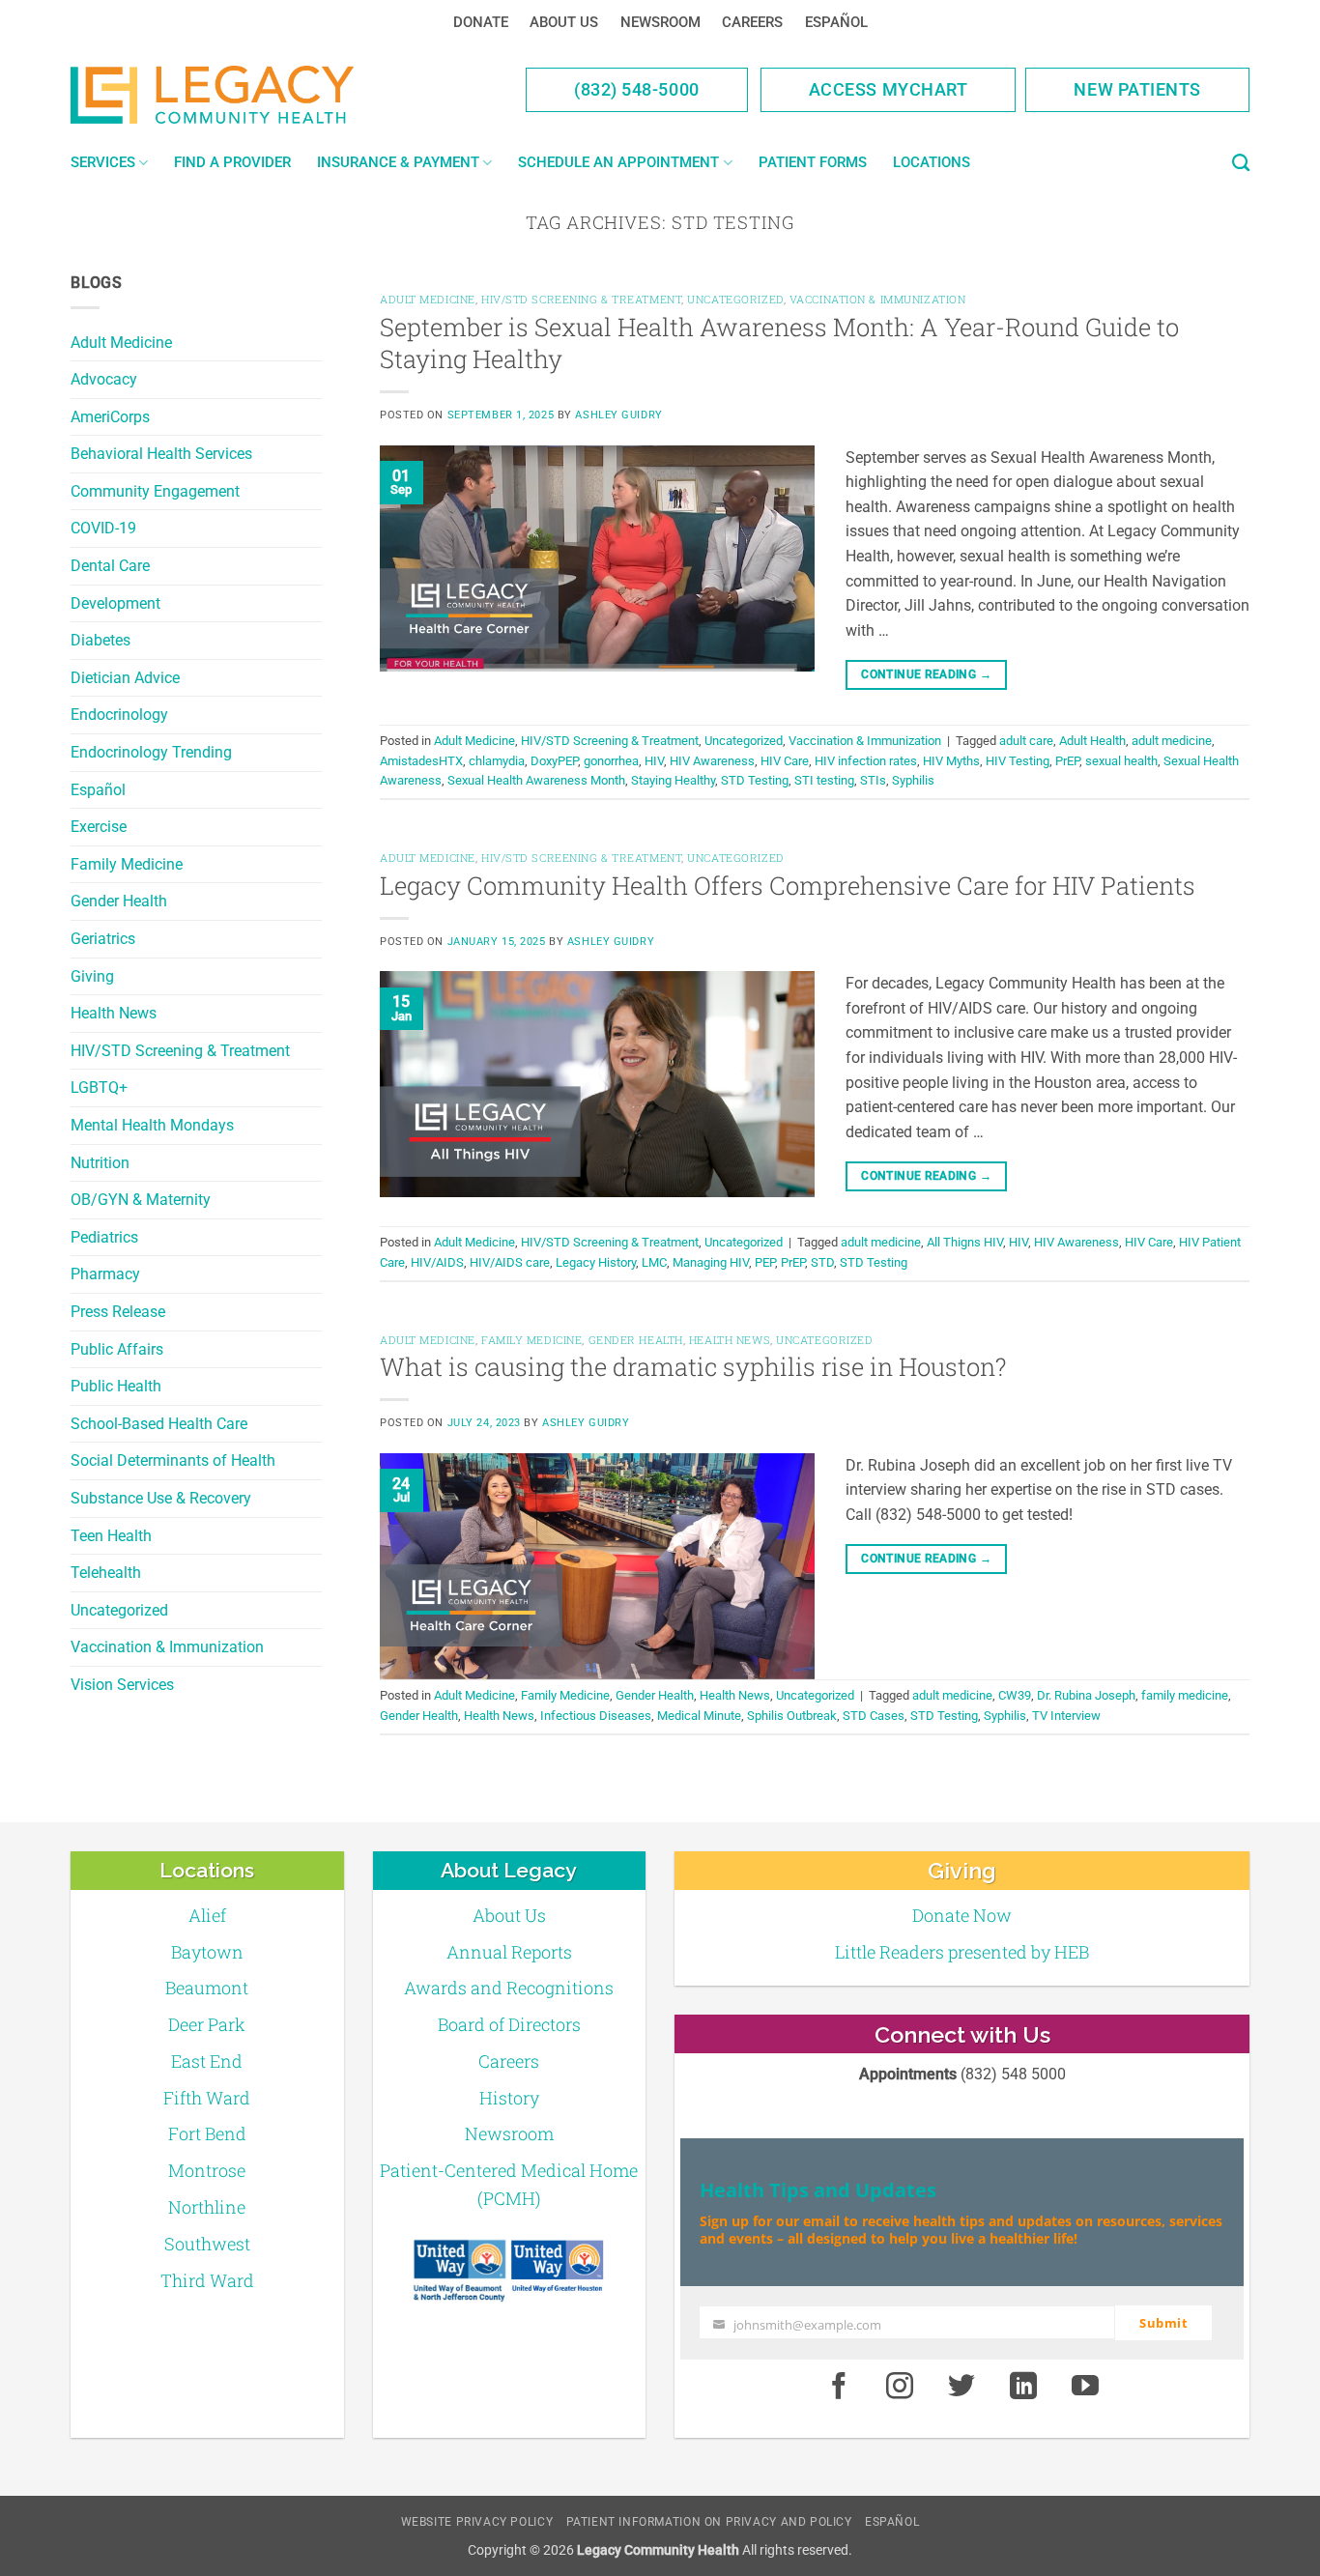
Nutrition (100, 1163)
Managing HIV (711, 1262)
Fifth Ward (207, 2098)
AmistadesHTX (421, 761)
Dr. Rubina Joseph (1086, 1695)
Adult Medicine (121, 343)
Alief (207, 1915)
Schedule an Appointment (618, 162)
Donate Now (962, 1915)
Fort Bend (207, 2133)
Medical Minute (699, 1716)
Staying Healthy (673, 780)
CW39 (1015, 1695)
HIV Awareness (712, 761)
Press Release (118, 1312)
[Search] (1241, 163)
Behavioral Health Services (161, 454)
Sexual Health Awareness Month (536, 780)
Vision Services (122, 1685)
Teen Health (111, 1536)
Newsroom (660, 22)
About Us (564, 22)
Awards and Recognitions (509, 1988)
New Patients (1137, 89)
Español (836, 22)
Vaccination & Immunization (167, 1647)
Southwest (207, 2244)
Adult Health (1092, 741)
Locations (932, 162)
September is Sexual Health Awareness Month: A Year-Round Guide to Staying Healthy (779, 343)
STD (822, 1262)
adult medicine (1172, 741)
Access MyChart (889, 89)
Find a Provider (232, 162)
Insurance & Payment (398, 162)
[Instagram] (901, 2388)
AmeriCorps (110, 417)
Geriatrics (103, 939)
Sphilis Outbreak (792, 1716)
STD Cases (874, 1716)
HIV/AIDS (437, 1262)
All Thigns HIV (965, 1242)
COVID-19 (103, 528)
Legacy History (596, 1262)
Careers (752, 22)
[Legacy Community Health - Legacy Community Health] (243, 95)
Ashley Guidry (618, 415)
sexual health (1121, 761)
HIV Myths (951, 761)
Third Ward (207, 2280)
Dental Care (110, 566)
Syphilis (913, 780)
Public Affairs (117, 1349)
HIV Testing (1018, 761)
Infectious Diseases (596, 1716)
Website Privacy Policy (477, 2522)
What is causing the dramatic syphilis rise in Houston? (693, 1366)
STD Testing (755, 780)
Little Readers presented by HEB (962, 1952)
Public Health (116, 1386)
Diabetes (100, 640)
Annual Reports (509, 1952)
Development (115, 603)
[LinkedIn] (1023, 2388)
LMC (654, 1262)
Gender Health (119, 901)
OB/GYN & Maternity (141, 1200)
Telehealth (106, 1573)
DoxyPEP (554, 761)
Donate (481, 22)
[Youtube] (1085, 2388)
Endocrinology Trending (151, 752)
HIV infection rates (866, 761)
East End (207, 2061)
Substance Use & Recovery (161, 1498)
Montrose (207, 2170)
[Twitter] (961, 2388)
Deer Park (207, 2024)
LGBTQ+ (99, 1088)
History (509, 2098)
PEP (765, 1262)
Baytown (207, 1952)
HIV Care (785, 761)
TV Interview (1066, 1716)
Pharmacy (105, 1274)
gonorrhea (611, 761)
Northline (207, 2207)
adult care (1026, 741)
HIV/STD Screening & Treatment (180, 1051)
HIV (654, 761)
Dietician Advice (125, 678)
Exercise (99, 827)
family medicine (1185, 1695)
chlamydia (497, 761)
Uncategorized (119, 1610)
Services (103, 162)
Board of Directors (509, 2024)
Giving (92, 976)
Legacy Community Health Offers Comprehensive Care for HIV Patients (788, 885)
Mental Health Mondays (152, 1125)
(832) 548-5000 (637, 89)
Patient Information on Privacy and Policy (709, 2522)
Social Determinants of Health (173, 1460)
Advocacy (104, 379)
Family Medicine (127, 864)
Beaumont (207, 1988)
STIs (873, 780)
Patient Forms (813, 162)
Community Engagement (155, 491)
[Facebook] (839, 2388)
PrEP (1067, 761)
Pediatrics (104, 1237)
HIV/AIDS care (510, 1262)
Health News (114, 1013)
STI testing (824, 780)
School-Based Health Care (159, 1424)
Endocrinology (119, 715)
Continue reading (926, 674)
